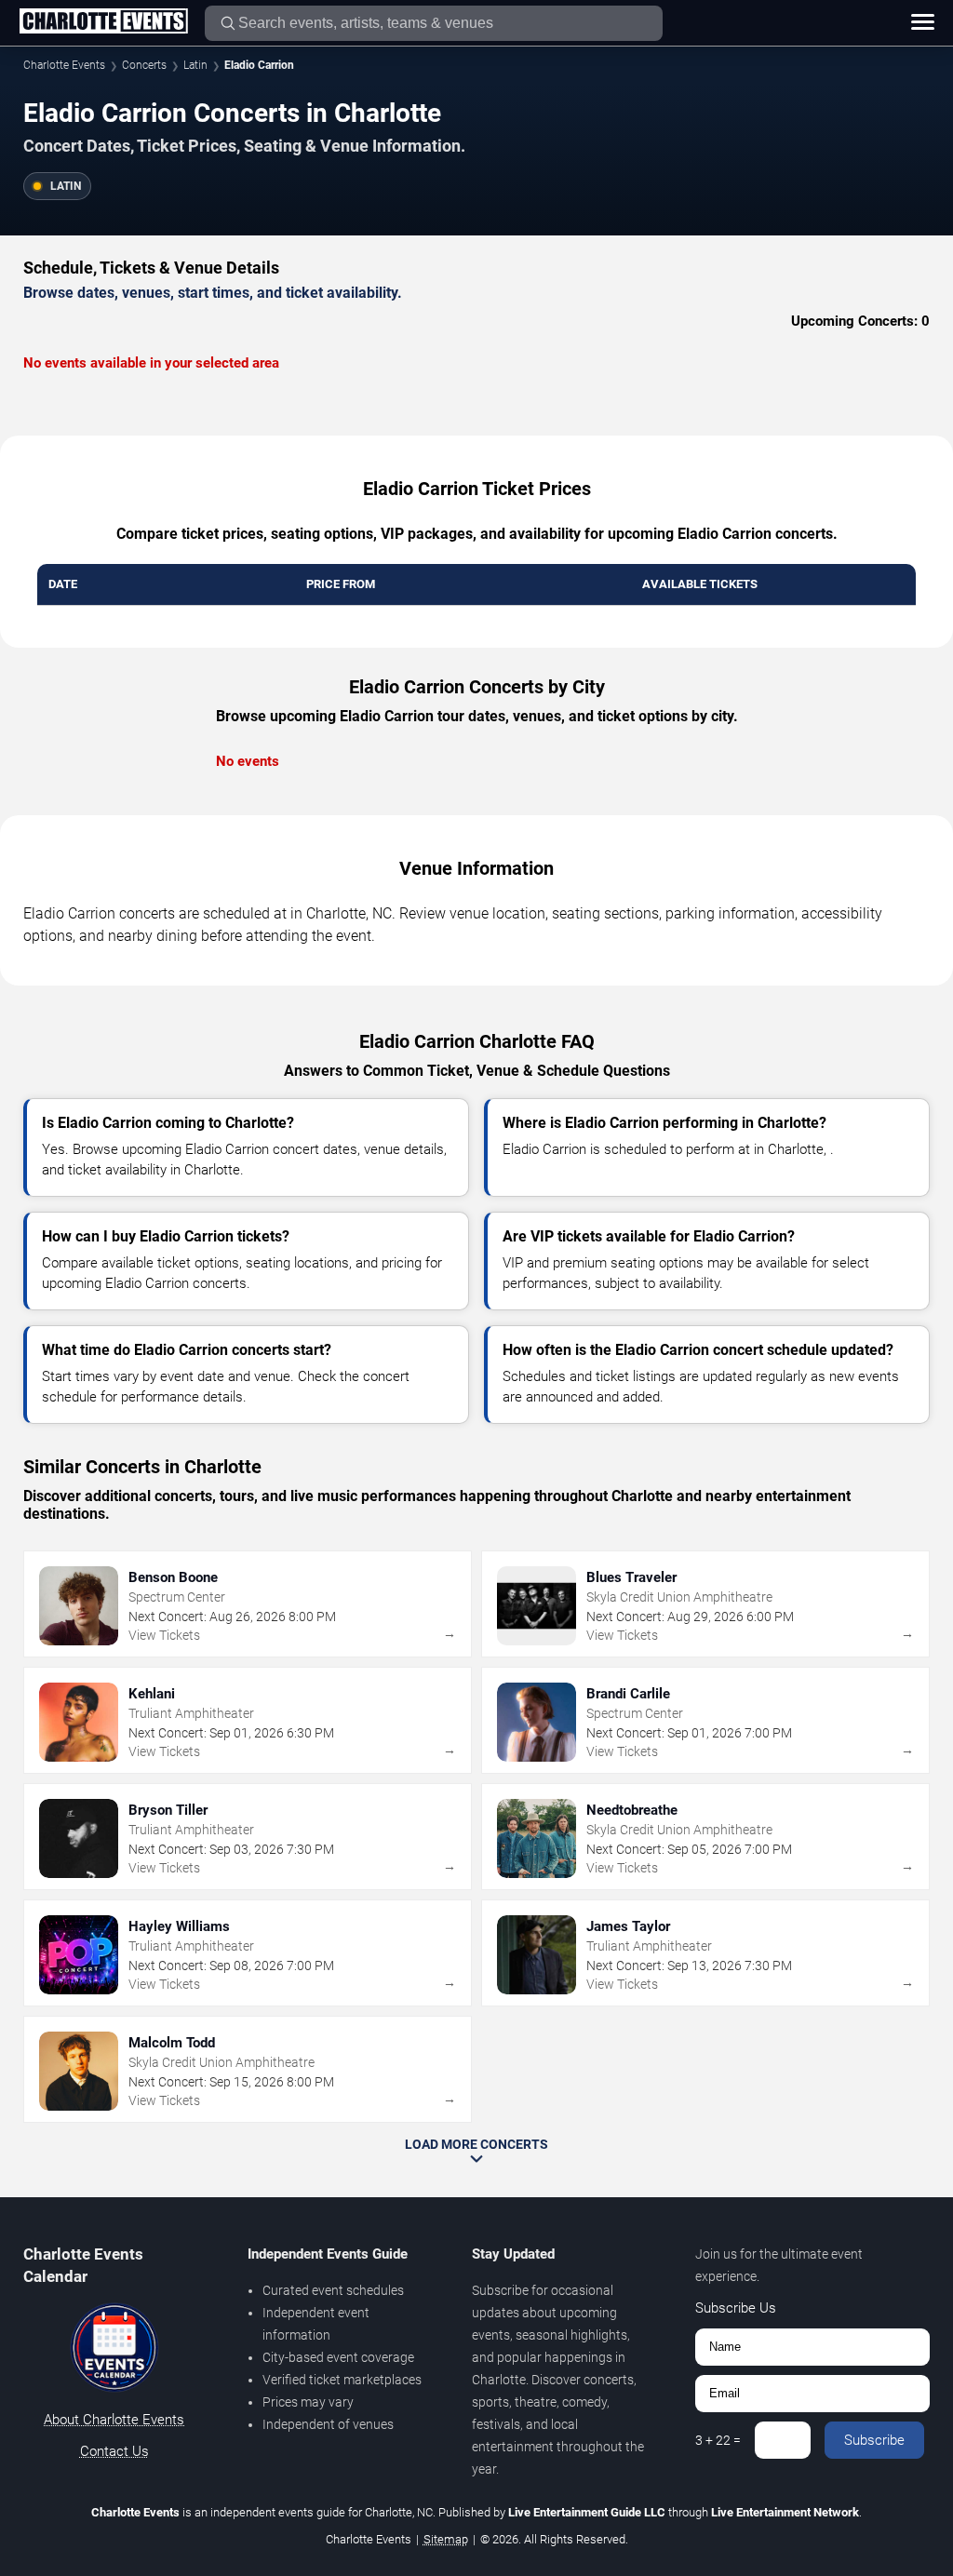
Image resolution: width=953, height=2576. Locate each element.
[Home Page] (103, 22)
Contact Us (114, 2451)
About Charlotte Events (114, 2420)
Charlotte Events (64, 65)
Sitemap (446, 2539)
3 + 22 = (718, 2440)
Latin (195, 65)
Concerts (144, 65)
